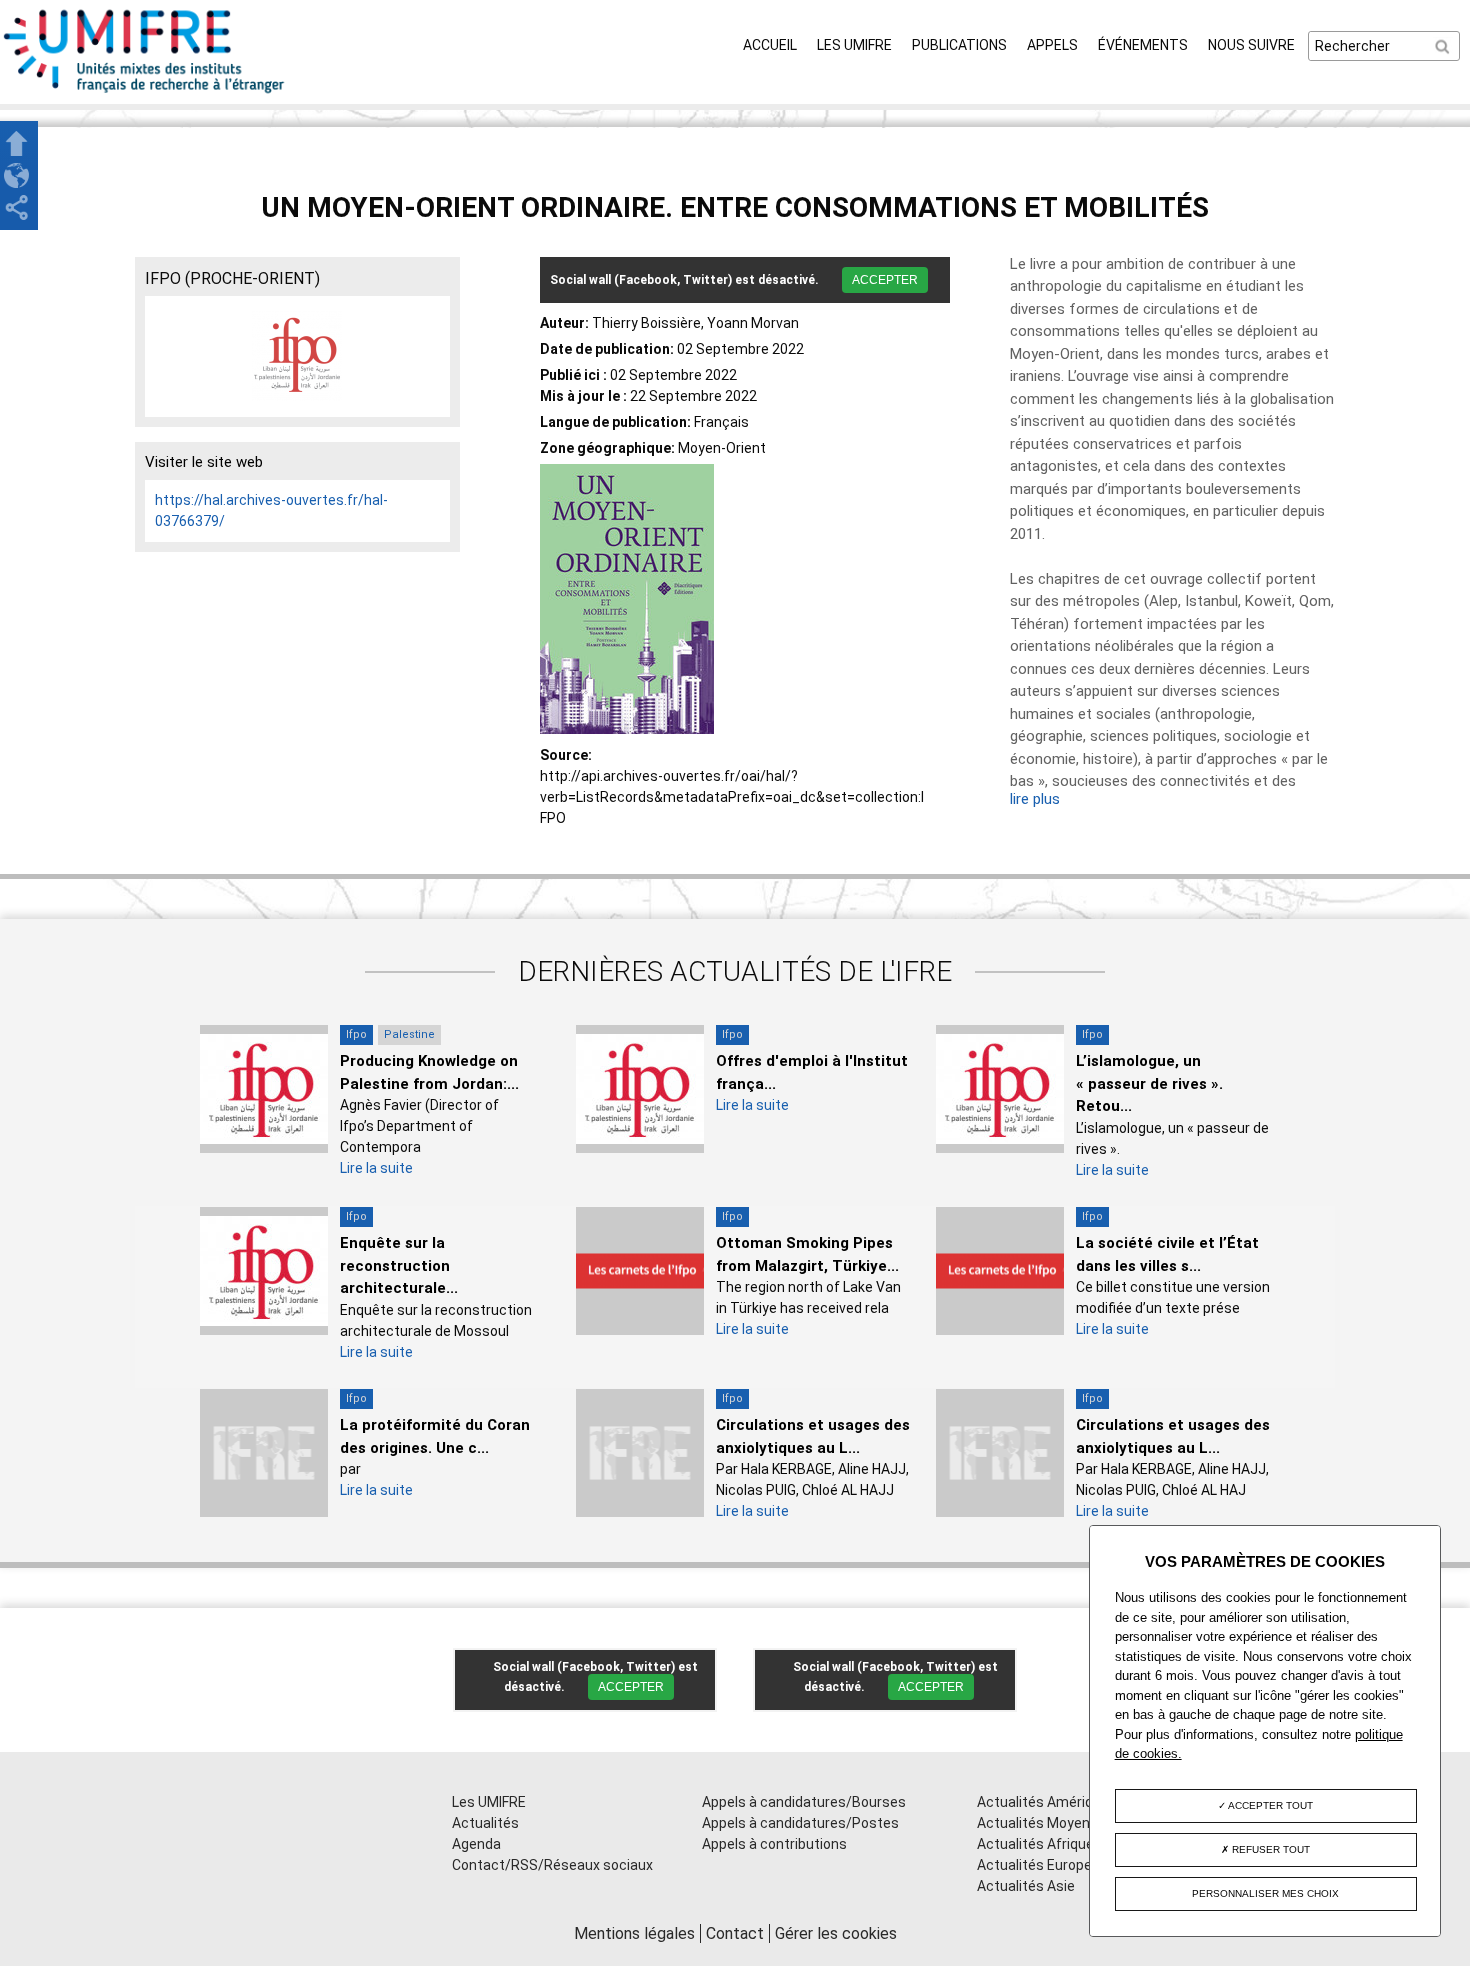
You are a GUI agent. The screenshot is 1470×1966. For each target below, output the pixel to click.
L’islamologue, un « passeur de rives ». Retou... (1149, 1083)
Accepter (885, 280)
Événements (1143, 45)
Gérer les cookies (836, 1933)
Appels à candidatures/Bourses (804, 1802)
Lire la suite (376, 1168)
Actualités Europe (1034, 1865)
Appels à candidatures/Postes (800, 1823)
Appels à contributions (774, 1844)
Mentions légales (634, 1933)
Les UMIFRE (854, 45)
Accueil (770, 45)
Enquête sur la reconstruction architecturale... (399, 1265)
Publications (959, 45)
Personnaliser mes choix (1265, 1893)
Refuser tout (1269, 1849)
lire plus (1035, 799)
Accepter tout (1269, 1805)
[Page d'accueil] (145, 93)
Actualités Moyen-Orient (1056, 1823)
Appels (1052, 45)
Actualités (485, 1823)
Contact (735, 1933)
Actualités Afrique (1035, 1844)
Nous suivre (1251, 45)
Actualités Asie (1026, 1886)
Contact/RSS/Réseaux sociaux (552, 1865)
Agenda (476, 1844)
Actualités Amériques (1047, 1802)
